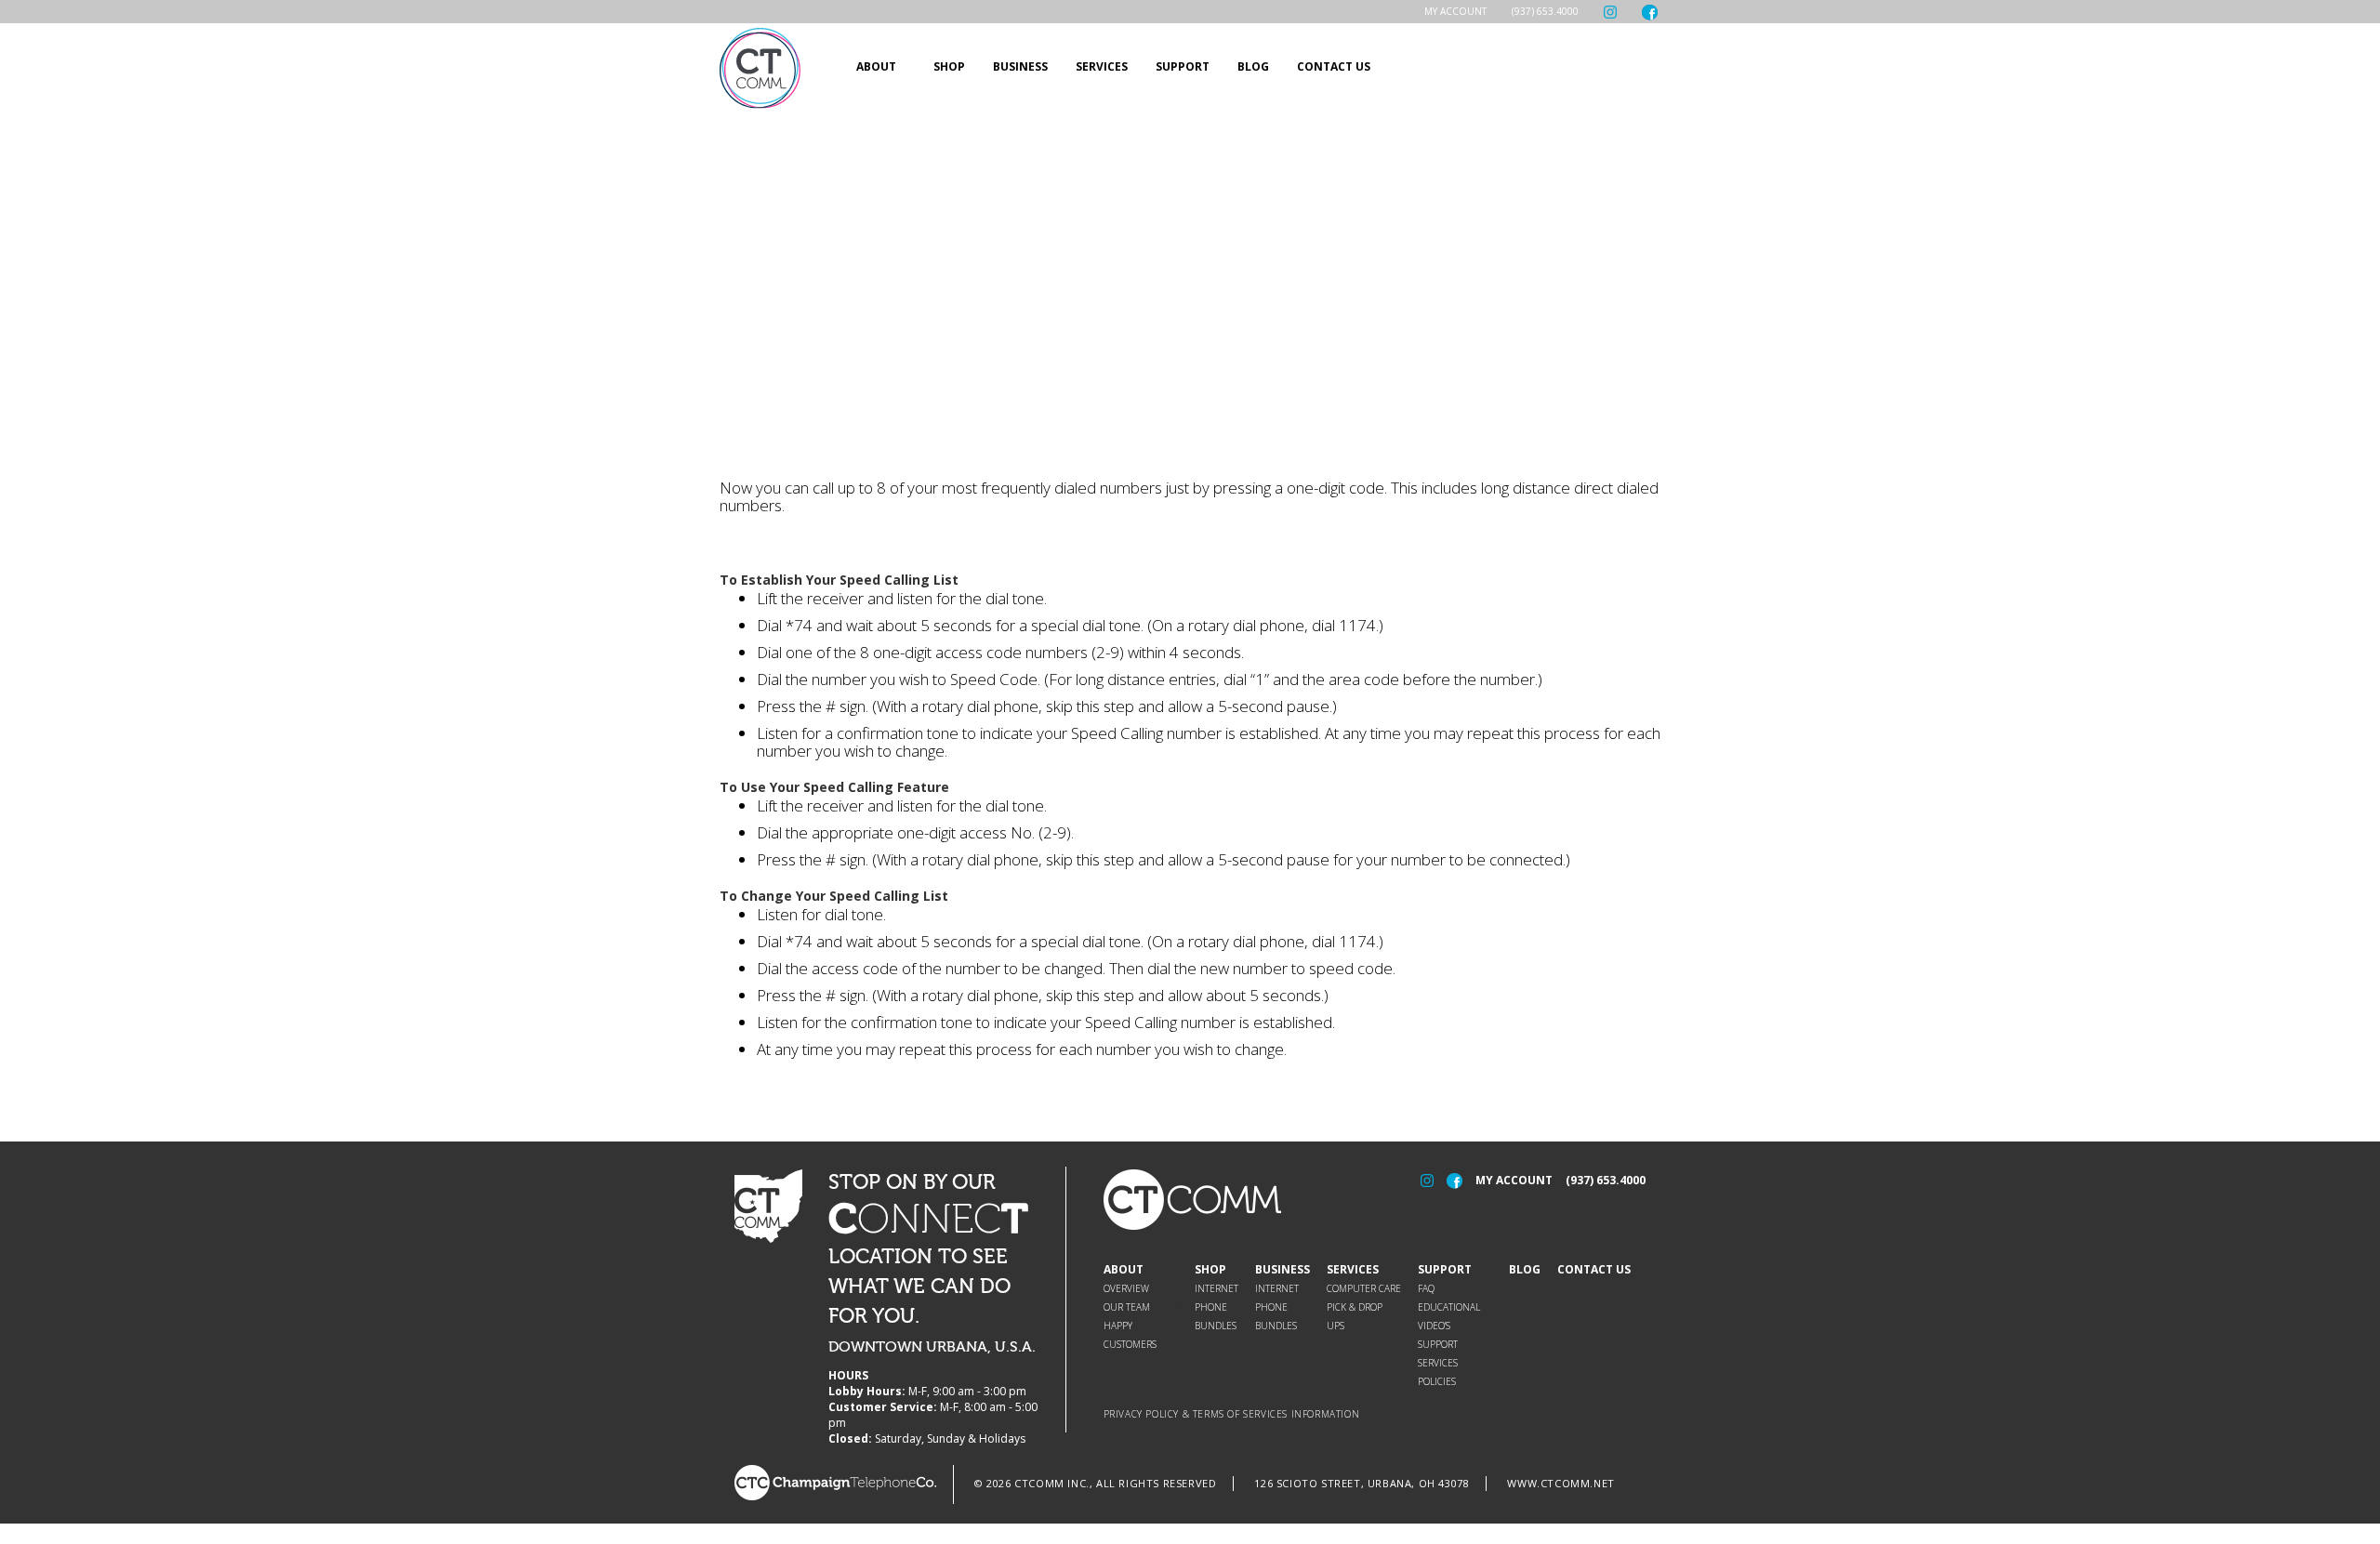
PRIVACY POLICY (1141, 1414)
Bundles (1216, 1326)
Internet (1216, 1288)
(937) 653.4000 (1545, 11)
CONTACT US (1334, 66)
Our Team (1127, 1307)
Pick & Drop (1355, 1307)
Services (1102, 66)
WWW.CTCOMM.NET (1560, 1483)
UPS (1335, 1326)
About (1124, 1269)
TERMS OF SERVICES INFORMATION (1276, 1414)
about (876, 66)
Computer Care (1364, 1288)
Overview (1126, 1288)
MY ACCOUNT (1514, 1180)
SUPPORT (1183, 66)
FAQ (1426, 1288)
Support (1445, 1269)
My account (1455, 11)
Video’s (1434, 1326)
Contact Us (1594, 1269)
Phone (1211, 1307)
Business (1020, 66)
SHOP (949, 66)
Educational (1449, 1307)
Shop (1210, 1269)
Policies (1437, 1381)
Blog (1525, 1269)
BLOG (1253, 66)
